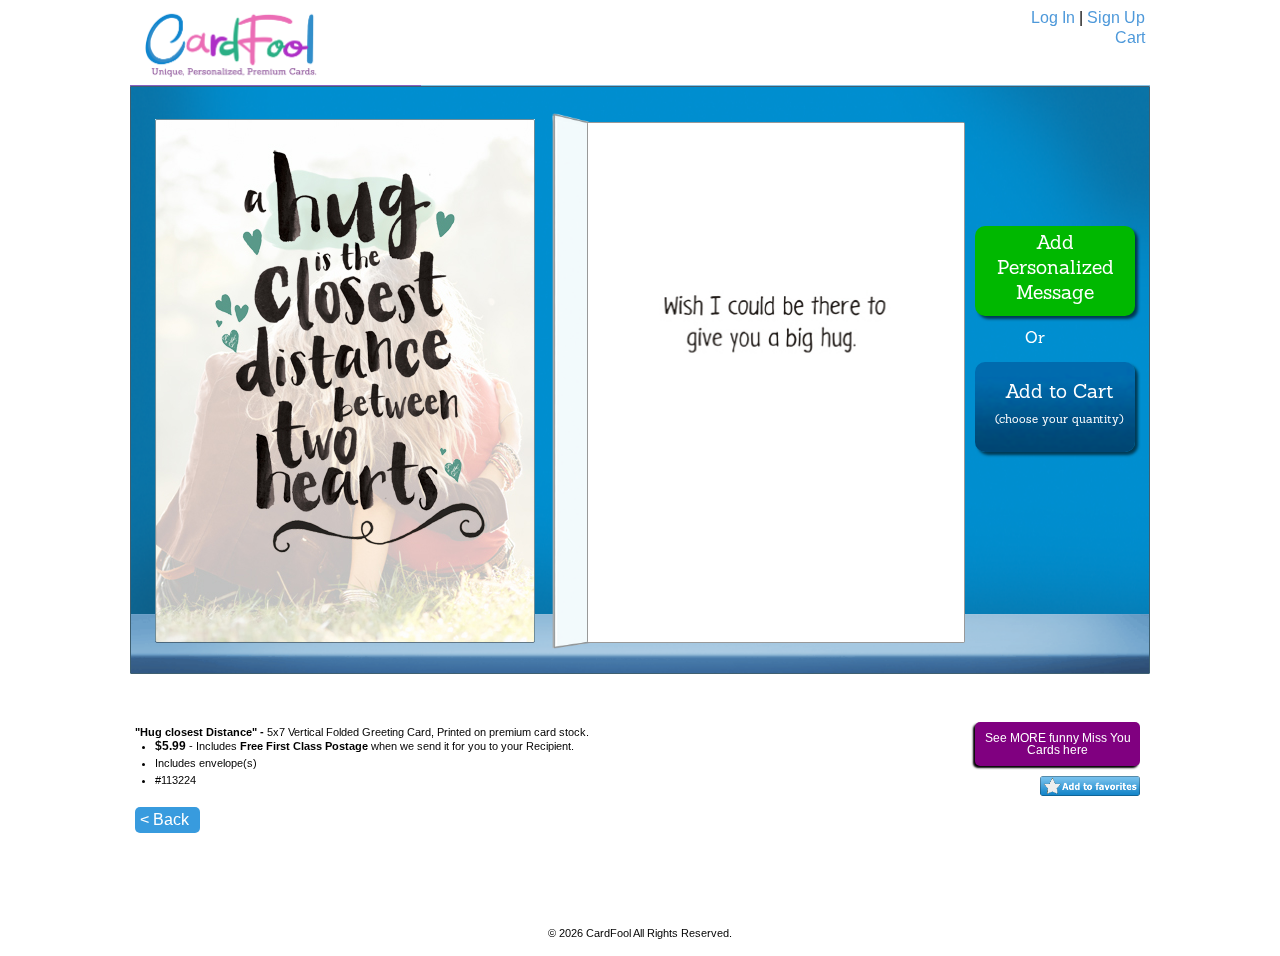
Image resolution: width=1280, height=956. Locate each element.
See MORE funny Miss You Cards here (1058, 744)
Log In (1053, 17)
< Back (164, 819)
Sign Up (1116, 17)
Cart (1130, 37)
